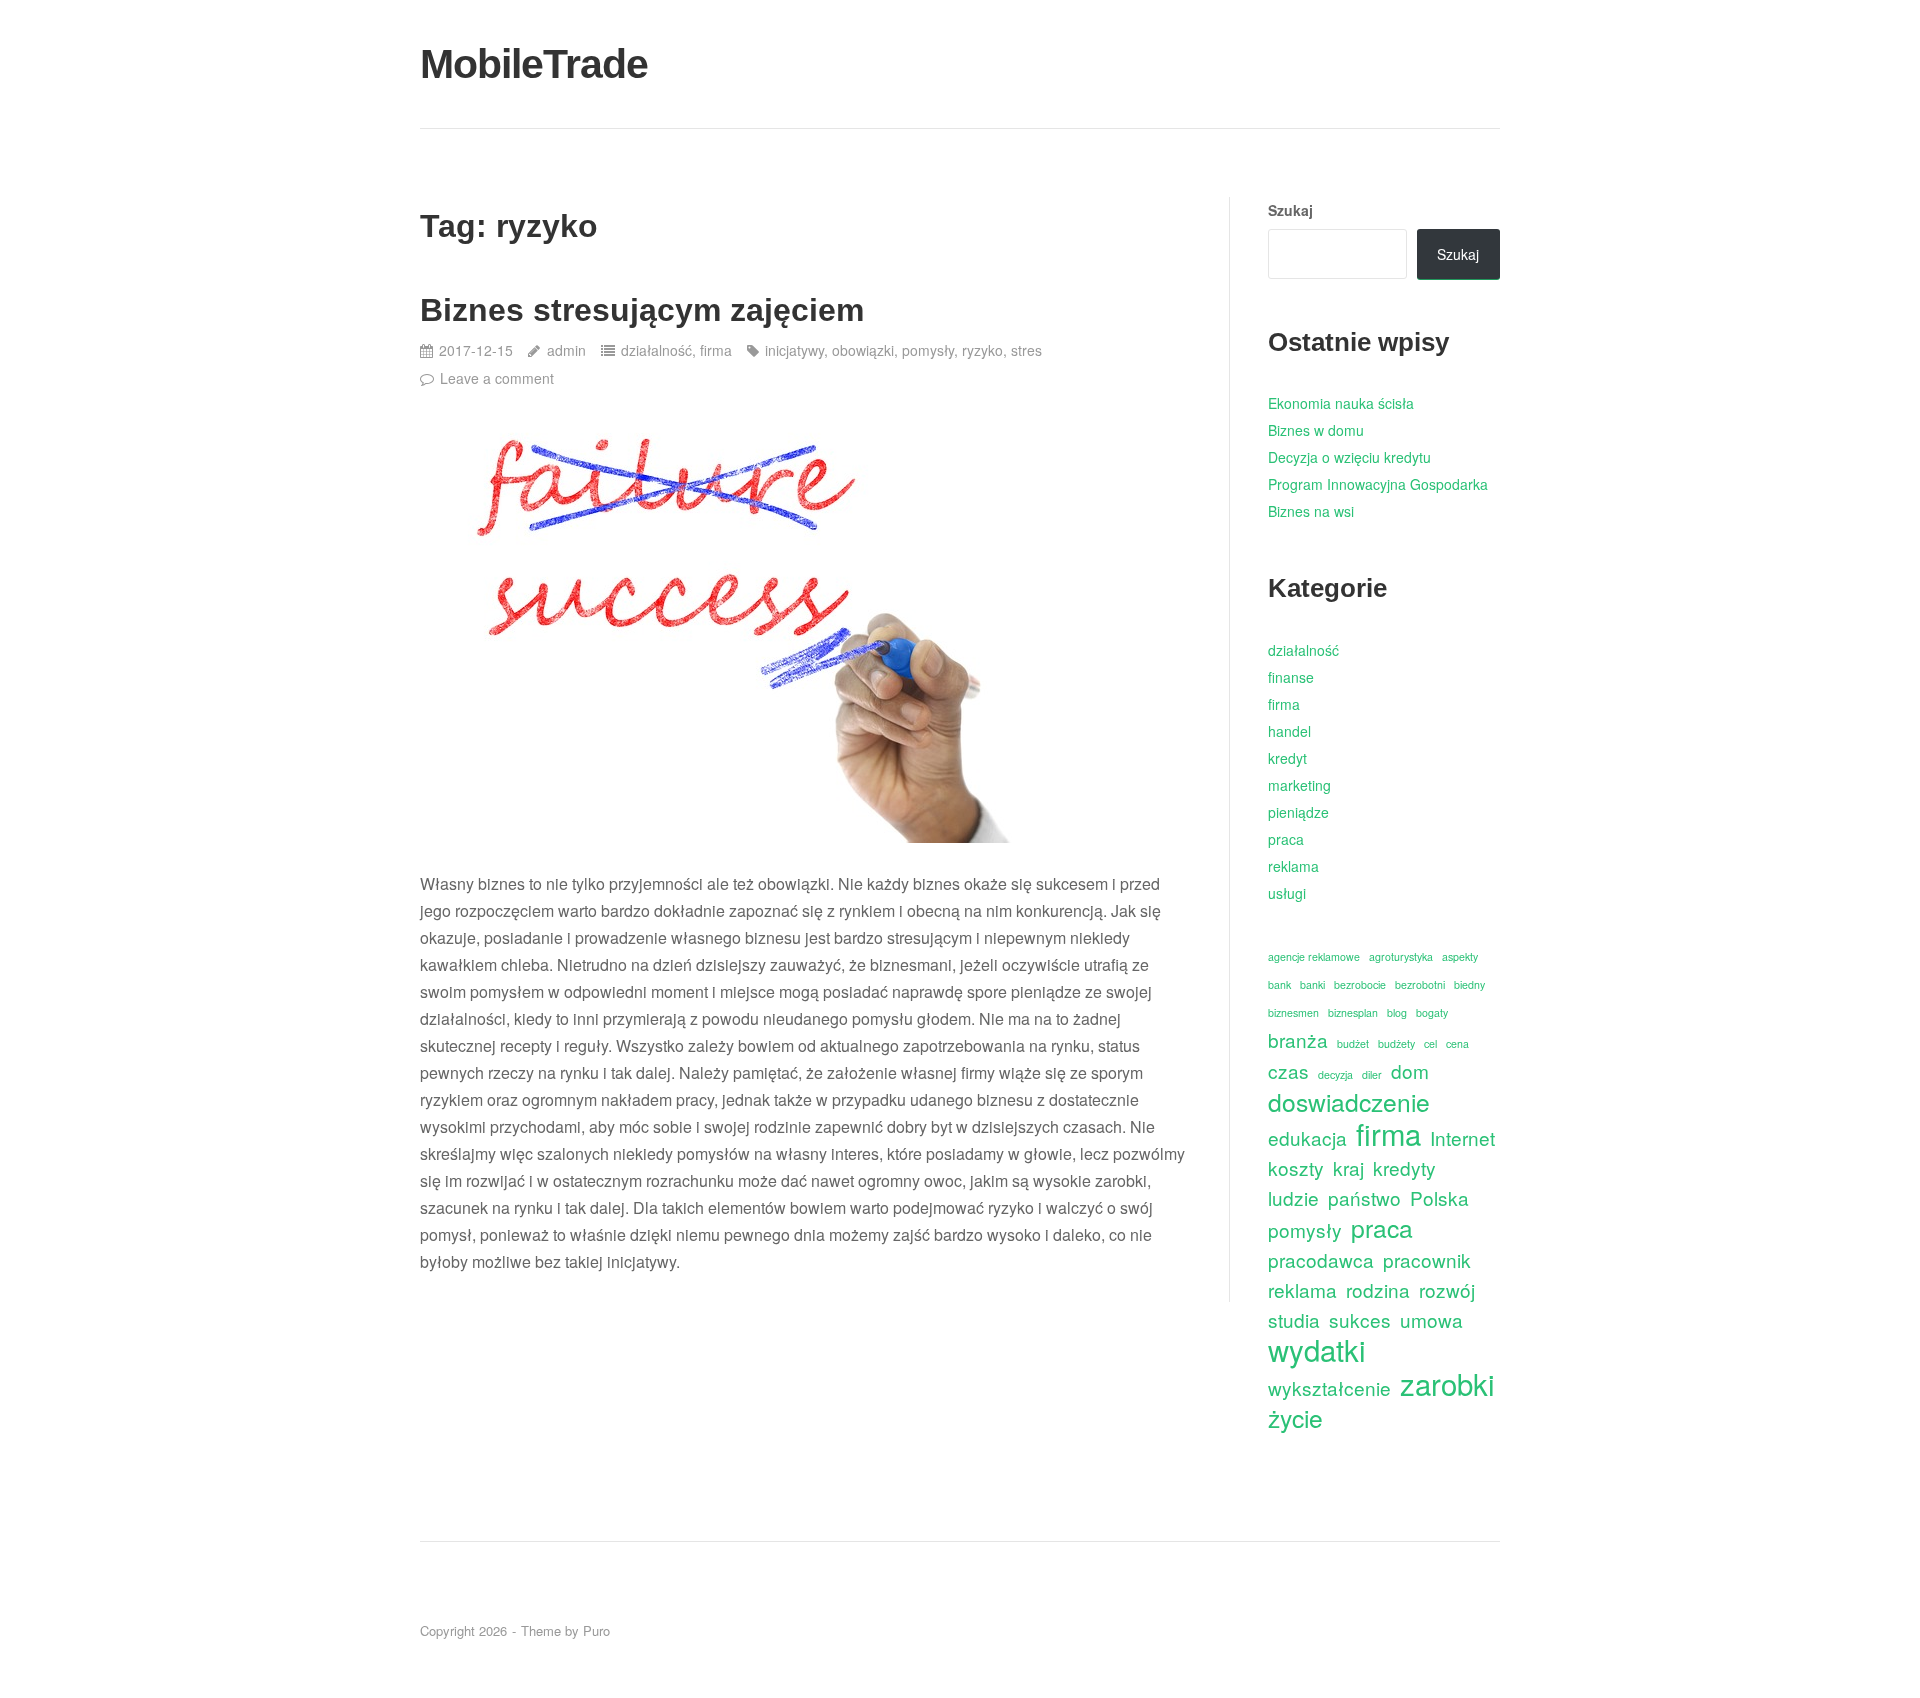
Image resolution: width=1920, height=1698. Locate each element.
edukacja (1307, 1137)
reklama (1293, 866)
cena (1457, 1043)
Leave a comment (497, 378)
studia (1294, 1319)
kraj (1348, 1167)
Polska (1439, 1197)
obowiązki (863, 350)
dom (1410, 1070)
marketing (1299, 785)
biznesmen (1293, 1012)
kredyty (1404, 1167)
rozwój (1447, 1289)
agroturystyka (1401, 956)
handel (1289, 731)
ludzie (1293, 1197)
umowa (1431, 1319)
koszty (1296, 1167)
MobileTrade (534, 64)
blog (1397, 1012)
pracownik (1427, 1259)
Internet (1462, 1137)
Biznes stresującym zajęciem (642, 310)
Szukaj (1290, 210)
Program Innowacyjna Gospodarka (1378, 484)
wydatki (1317, 1349)
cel (1430, 1043)
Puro (596, 1630)
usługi (1287, 893)
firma (716, 350)
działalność (656, 350)
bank (1279, 984)
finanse (1291, 677)
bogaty (1432, 1012)
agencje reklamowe (1314, 956)
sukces (1360, 1319)
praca (1286, 839)
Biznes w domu (1316, 430)
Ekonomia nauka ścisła (1341, 403)
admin (566, 350)
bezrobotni (1420, 984)
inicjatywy (794, 350)
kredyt (1287, 758)
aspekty (1460, 956)
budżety (1396, 1043)
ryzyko (982, 350)
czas (1288, 1070)
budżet (1353, 1043)
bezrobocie (1360, 984)
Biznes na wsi (1311, 511)
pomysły (928, 350)
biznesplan (1353, 1012)
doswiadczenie (1349, 1101)
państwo (1364, 1197)
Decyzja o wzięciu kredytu (1349, 457)
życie (1295, 1417)
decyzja (1335, 1074)
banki (1312, 984)
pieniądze (1298, 812)
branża (1298, 1039)
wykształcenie (1329, 1387)
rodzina (1378, 1289)
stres (1026, 350)
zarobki (1447, 1383)
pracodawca (1321, 1259)
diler (1372, 1074)
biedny (1469, 984)
